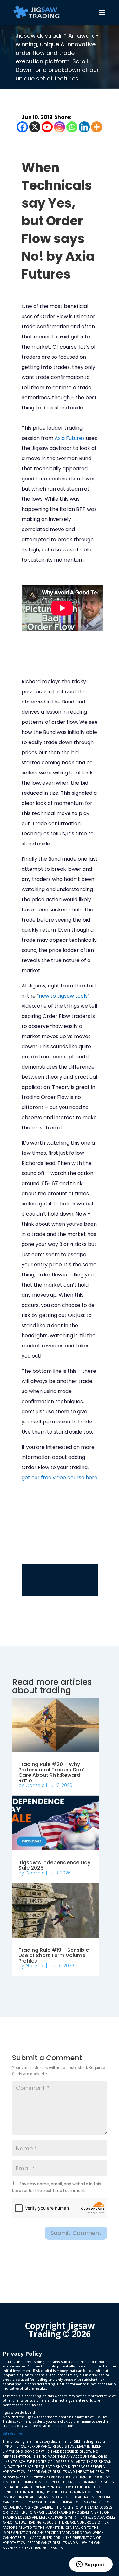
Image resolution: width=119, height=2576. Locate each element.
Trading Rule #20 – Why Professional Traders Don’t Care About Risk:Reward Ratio (52, 1772)
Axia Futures (70, 438)
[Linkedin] (84, 127)
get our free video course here (60, 1478)
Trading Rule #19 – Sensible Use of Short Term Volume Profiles (54, 1955)
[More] (97, 127)
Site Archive (12, 2433)
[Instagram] (60, 127)
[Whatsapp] (72, 127)
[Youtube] (47, 127)
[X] (35, 127)
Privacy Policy (22, 2354)
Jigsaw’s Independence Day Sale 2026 (54, 1865)
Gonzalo (35, 1785)
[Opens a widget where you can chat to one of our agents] (91, 2565)
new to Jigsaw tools (63, 996)
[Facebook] (22, 127)
